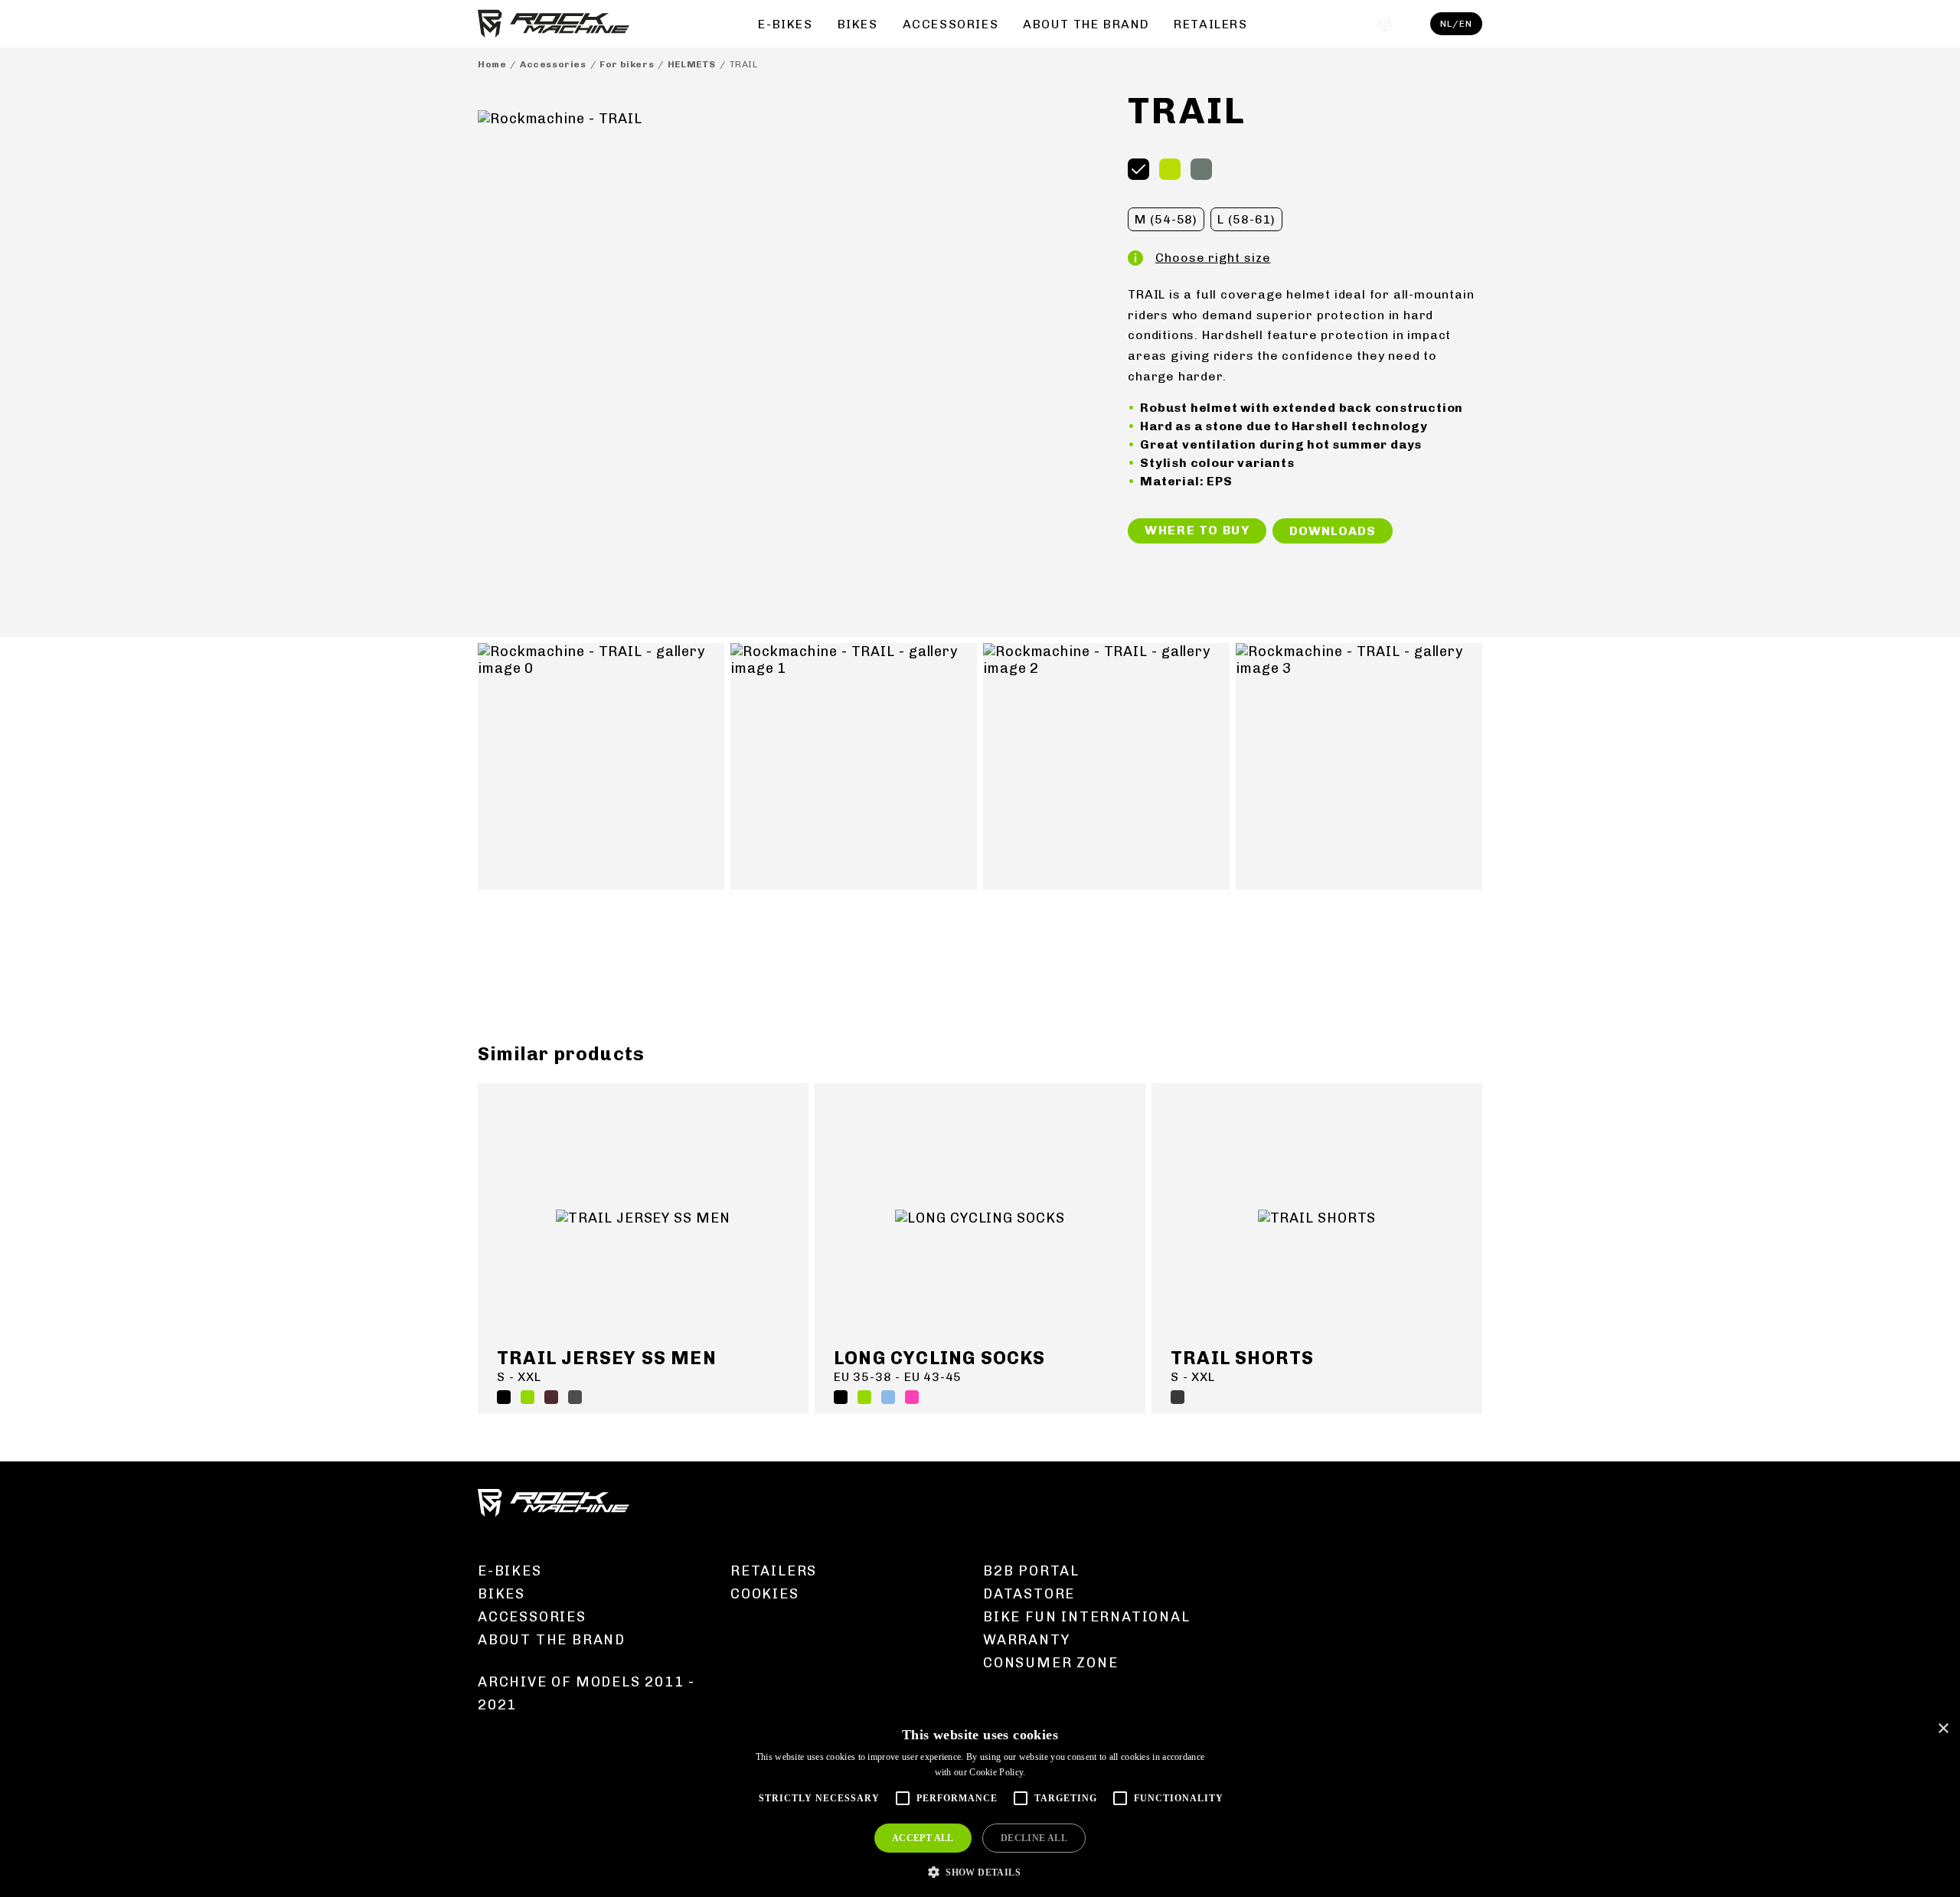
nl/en (1456, 24)
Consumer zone (1050, 1663)
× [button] (1943, 1729)
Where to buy (1197, 530)
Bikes (858, 24)
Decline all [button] (1034, 1838)
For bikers (627, 64)
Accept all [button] (923, 1838)
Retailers (1210, 24)
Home (492, 64)
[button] (980, 1871)
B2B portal (1031, 1571)
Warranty (1026, 1640)
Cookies (765, 1594)
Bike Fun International (1087, 1617)
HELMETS (692, 64)
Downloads (1332, 531)
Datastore (1029, 1594)
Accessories (951, 24)
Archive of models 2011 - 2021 (586, 1693)
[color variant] (1138, 169)
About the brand (1086, 24)
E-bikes (785, 24)
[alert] (980, 1805)
